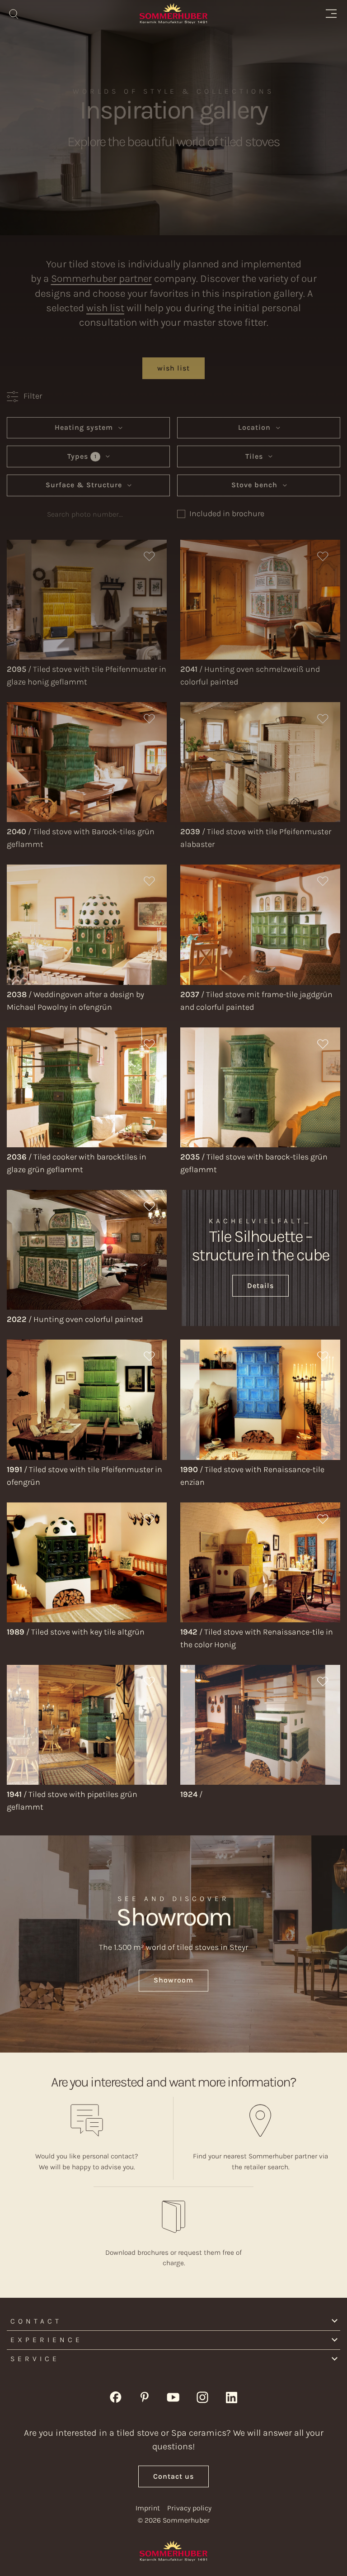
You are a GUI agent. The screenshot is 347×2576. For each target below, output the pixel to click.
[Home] (173, 14)
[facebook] (116, 2396)
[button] (24, 396)
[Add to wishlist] (150, 557)
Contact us (173, 2476)
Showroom (173, 1980)
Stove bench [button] (256, 485)
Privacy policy (189, 2508)
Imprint (148, 2508)
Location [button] (256, 427)
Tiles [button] (255, 456)
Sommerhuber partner (101, 278)
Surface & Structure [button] (85, 485)
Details (260, 1286)
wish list (105, 308)
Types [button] (82, 456)
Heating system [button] (85, 427)
